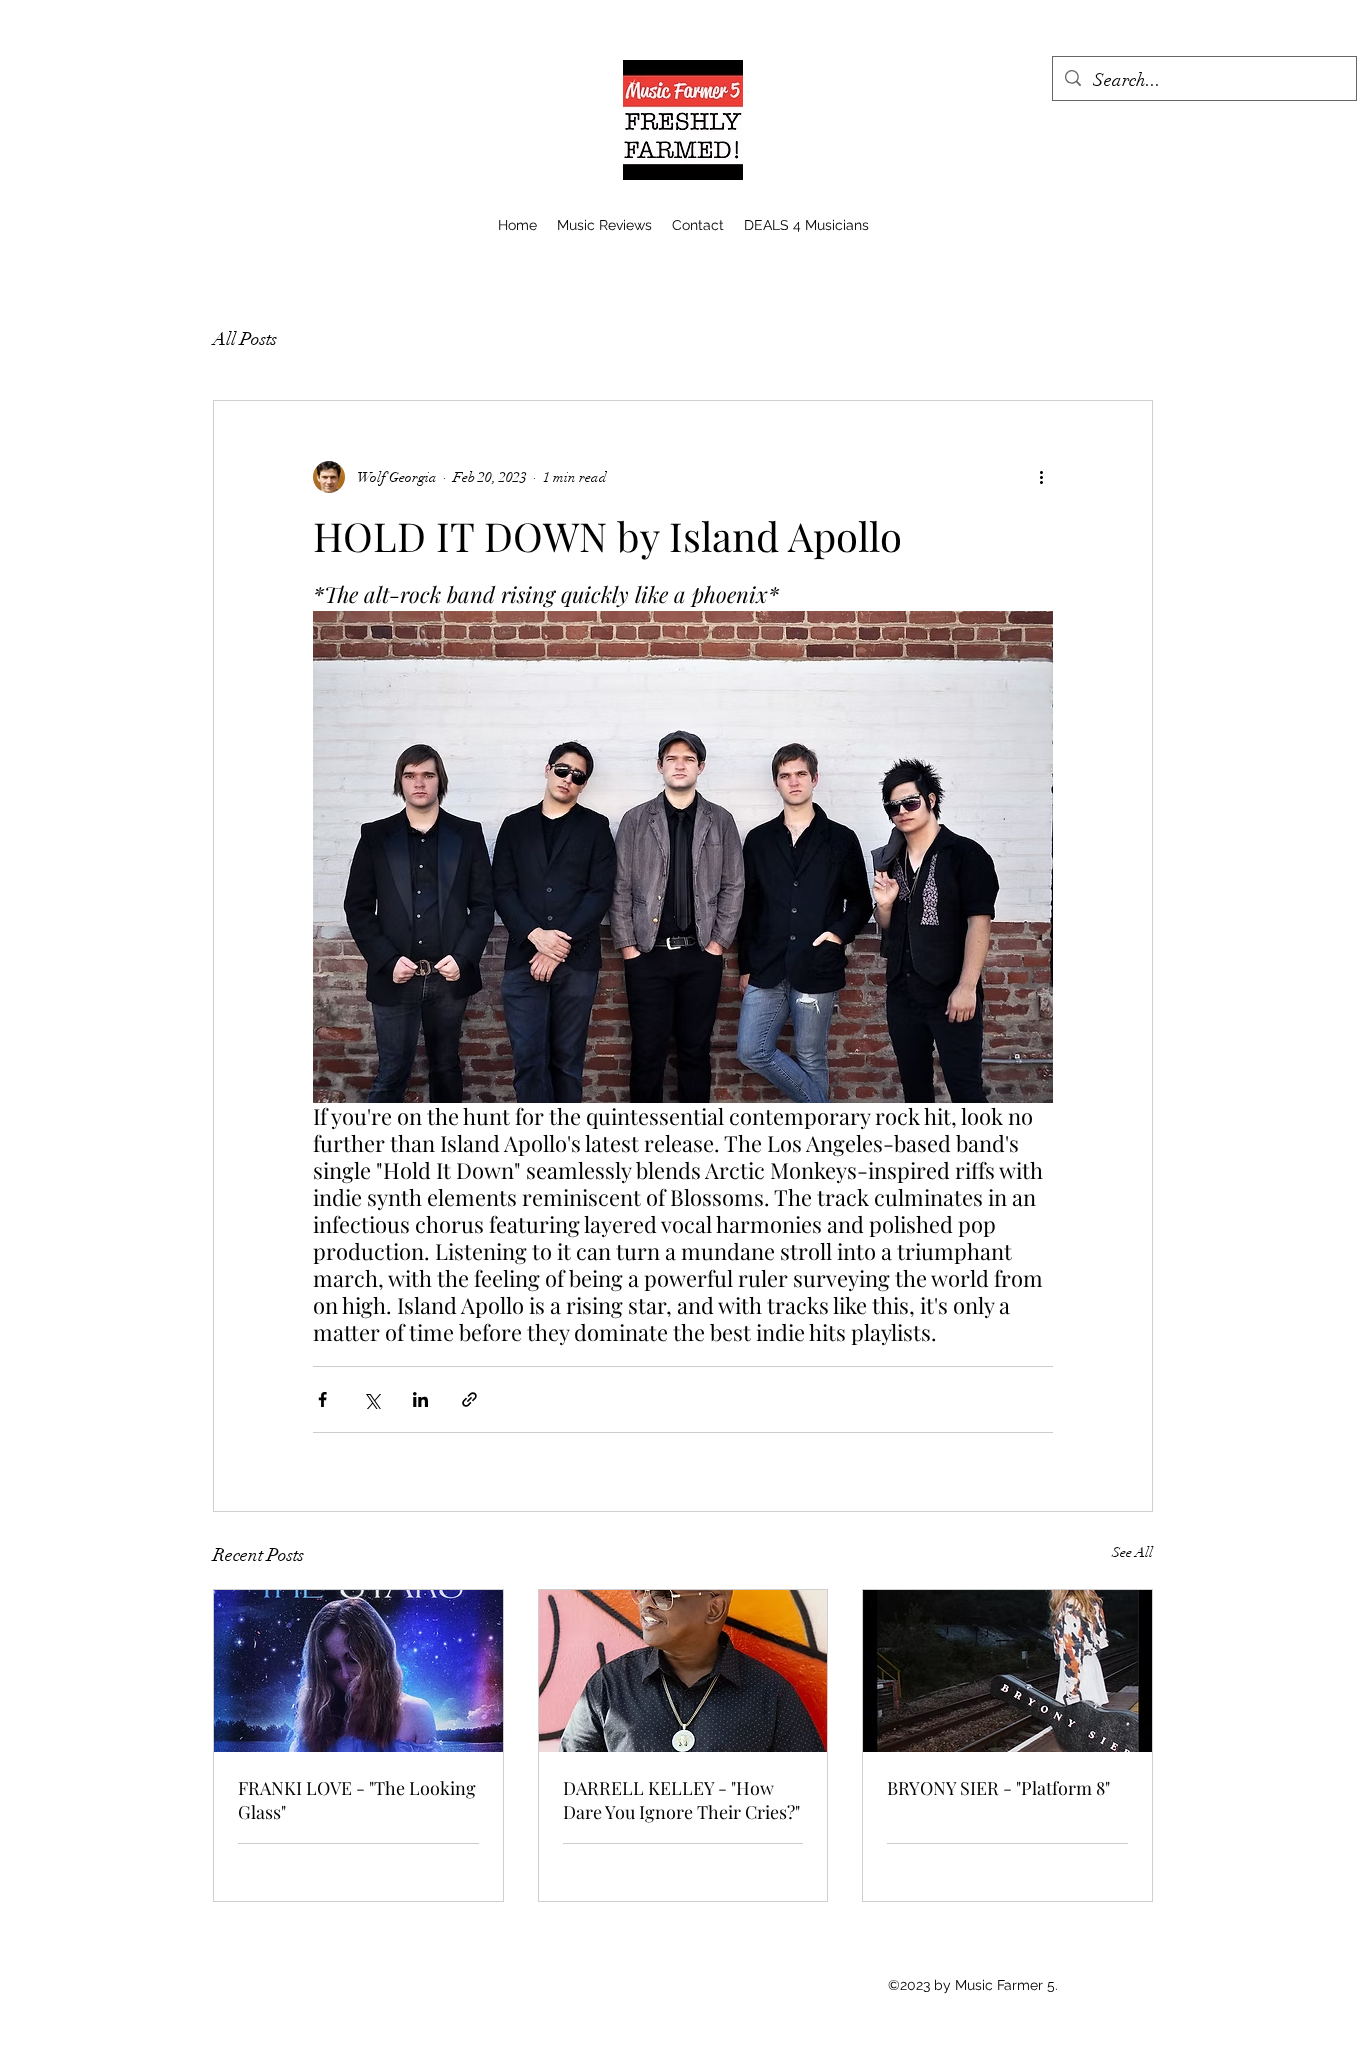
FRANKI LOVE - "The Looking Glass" (357, 1800)
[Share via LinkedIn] (420, 1399)
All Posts (245, 339)
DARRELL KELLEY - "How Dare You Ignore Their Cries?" (681, 1800)
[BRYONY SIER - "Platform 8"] (1007, 1671)
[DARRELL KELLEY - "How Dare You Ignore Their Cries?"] (683, 1671)
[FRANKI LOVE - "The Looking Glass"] (358, 1671)
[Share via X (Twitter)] (371, 1399)
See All (1132, 1552)
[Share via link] (469, 1399)
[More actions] (1041, 477)
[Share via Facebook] (322, 1399)
